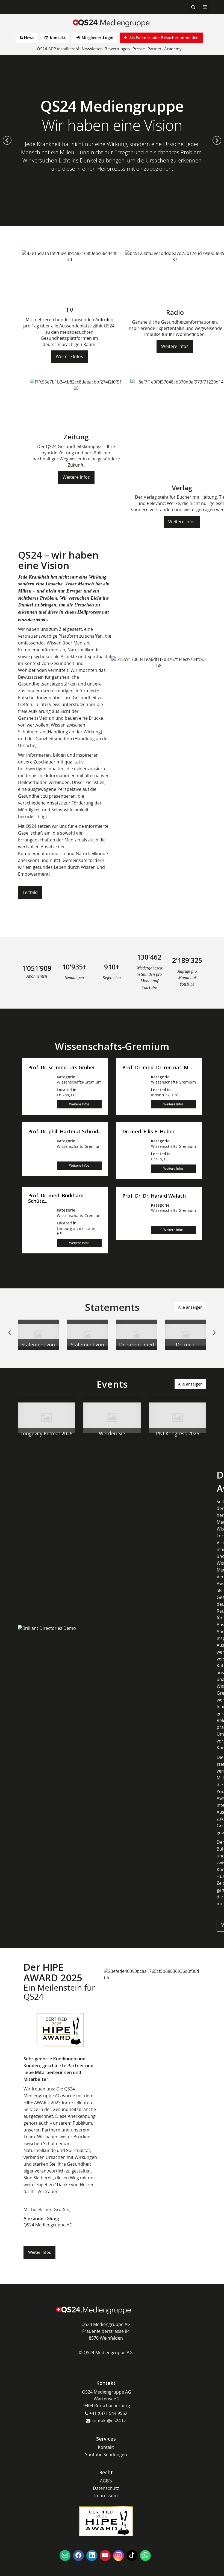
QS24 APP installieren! (58, 49)
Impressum (106, 2496)
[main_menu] (205, 7)
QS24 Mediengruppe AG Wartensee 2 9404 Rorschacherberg (107, 2399)
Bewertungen (117, 49)
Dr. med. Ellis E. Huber (148, 1132)
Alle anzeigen (190, 1307)
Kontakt (57, 38)
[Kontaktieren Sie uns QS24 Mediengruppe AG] (65, 2555)
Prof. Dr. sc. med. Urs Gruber (62, 1068)
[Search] (193, 7)
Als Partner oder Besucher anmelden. (164, 38)
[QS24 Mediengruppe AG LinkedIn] (92, 2555)
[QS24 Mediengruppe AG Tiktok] (132, 2555)
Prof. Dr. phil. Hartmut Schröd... (65, 1132)
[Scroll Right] (214, 1337)
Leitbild (30, 892)
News (29, 38)
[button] (7, 140)
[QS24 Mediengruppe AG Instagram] (119, 2555)
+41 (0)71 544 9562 (108, 2413)
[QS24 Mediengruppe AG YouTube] (105, 2555)
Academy (173, 49)
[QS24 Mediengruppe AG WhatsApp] (145, 2555)
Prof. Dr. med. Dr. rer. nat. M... (157, 1068)
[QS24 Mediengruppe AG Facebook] (78, 2555)
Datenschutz (106, 2488)
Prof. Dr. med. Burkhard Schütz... (56, 1198)
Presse (139, 49)
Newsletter (92, 49)
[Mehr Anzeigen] (38, 1335)
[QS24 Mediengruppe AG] (112, 23)
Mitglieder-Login (97, 38)
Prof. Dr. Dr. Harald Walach (154, 1196)
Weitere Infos (69, 356)
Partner (154, 49)
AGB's (106, 2481)
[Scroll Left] (10, 1337)
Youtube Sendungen (106, 2455)
